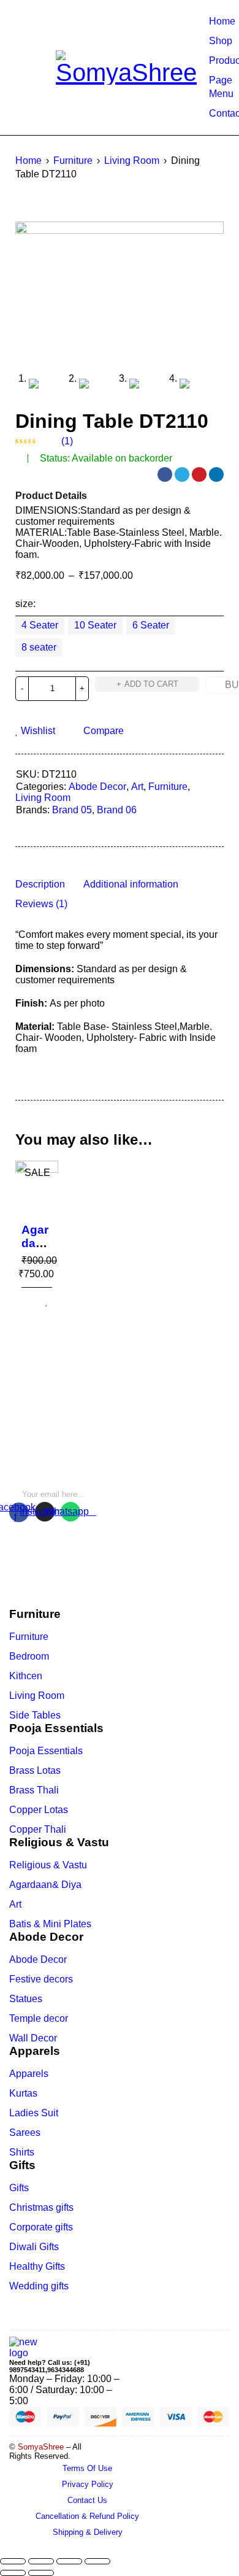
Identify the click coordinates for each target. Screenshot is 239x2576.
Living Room (132, 161)
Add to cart (151, 684)
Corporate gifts (41, 2227)
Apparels (29, 2074)
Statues (26, 1999)
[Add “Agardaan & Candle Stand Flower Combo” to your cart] (22, 1302)
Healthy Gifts (37, 2266)
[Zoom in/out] (97, 2561)
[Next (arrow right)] (41, 2573)
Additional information (131, 884)
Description (40, 884)
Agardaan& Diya (45, 1885)
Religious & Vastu (48, 1865)
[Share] (41, 2561)
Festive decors (41, 1979)
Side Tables (35, 1715)
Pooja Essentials (46, 1751)
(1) (67, 441)
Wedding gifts (39, 2286)
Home (28, 161)
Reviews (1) (41, 904)
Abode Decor (97, 787)
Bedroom (29, 1656)
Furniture (73, 161)
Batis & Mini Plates (50, 1924)
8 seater (39, 647)
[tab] (40, 884)
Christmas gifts (41, 2207)
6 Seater (151, 625)
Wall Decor (33, 2038)
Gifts (19, 2188)
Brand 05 (72, 810)
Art (137, 787)
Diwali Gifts (34, 2247)
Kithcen (26, 1676)
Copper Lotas (39, 1810)
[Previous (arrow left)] (13, 2573)
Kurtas (23, 2093)
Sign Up (137, 1490)
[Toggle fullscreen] (69, 2561)
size (24, 604)
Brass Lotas (35, 1770)
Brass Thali (34, 1790)
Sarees (25, 2133)
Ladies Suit (34, 2113)
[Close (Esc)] (13, 2561)
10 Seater (95, 625)
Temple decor (39, 2018)
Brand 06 (117, 810)
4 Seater (40, 625)
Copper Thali (38, 1829)
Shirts (22, 2152)
